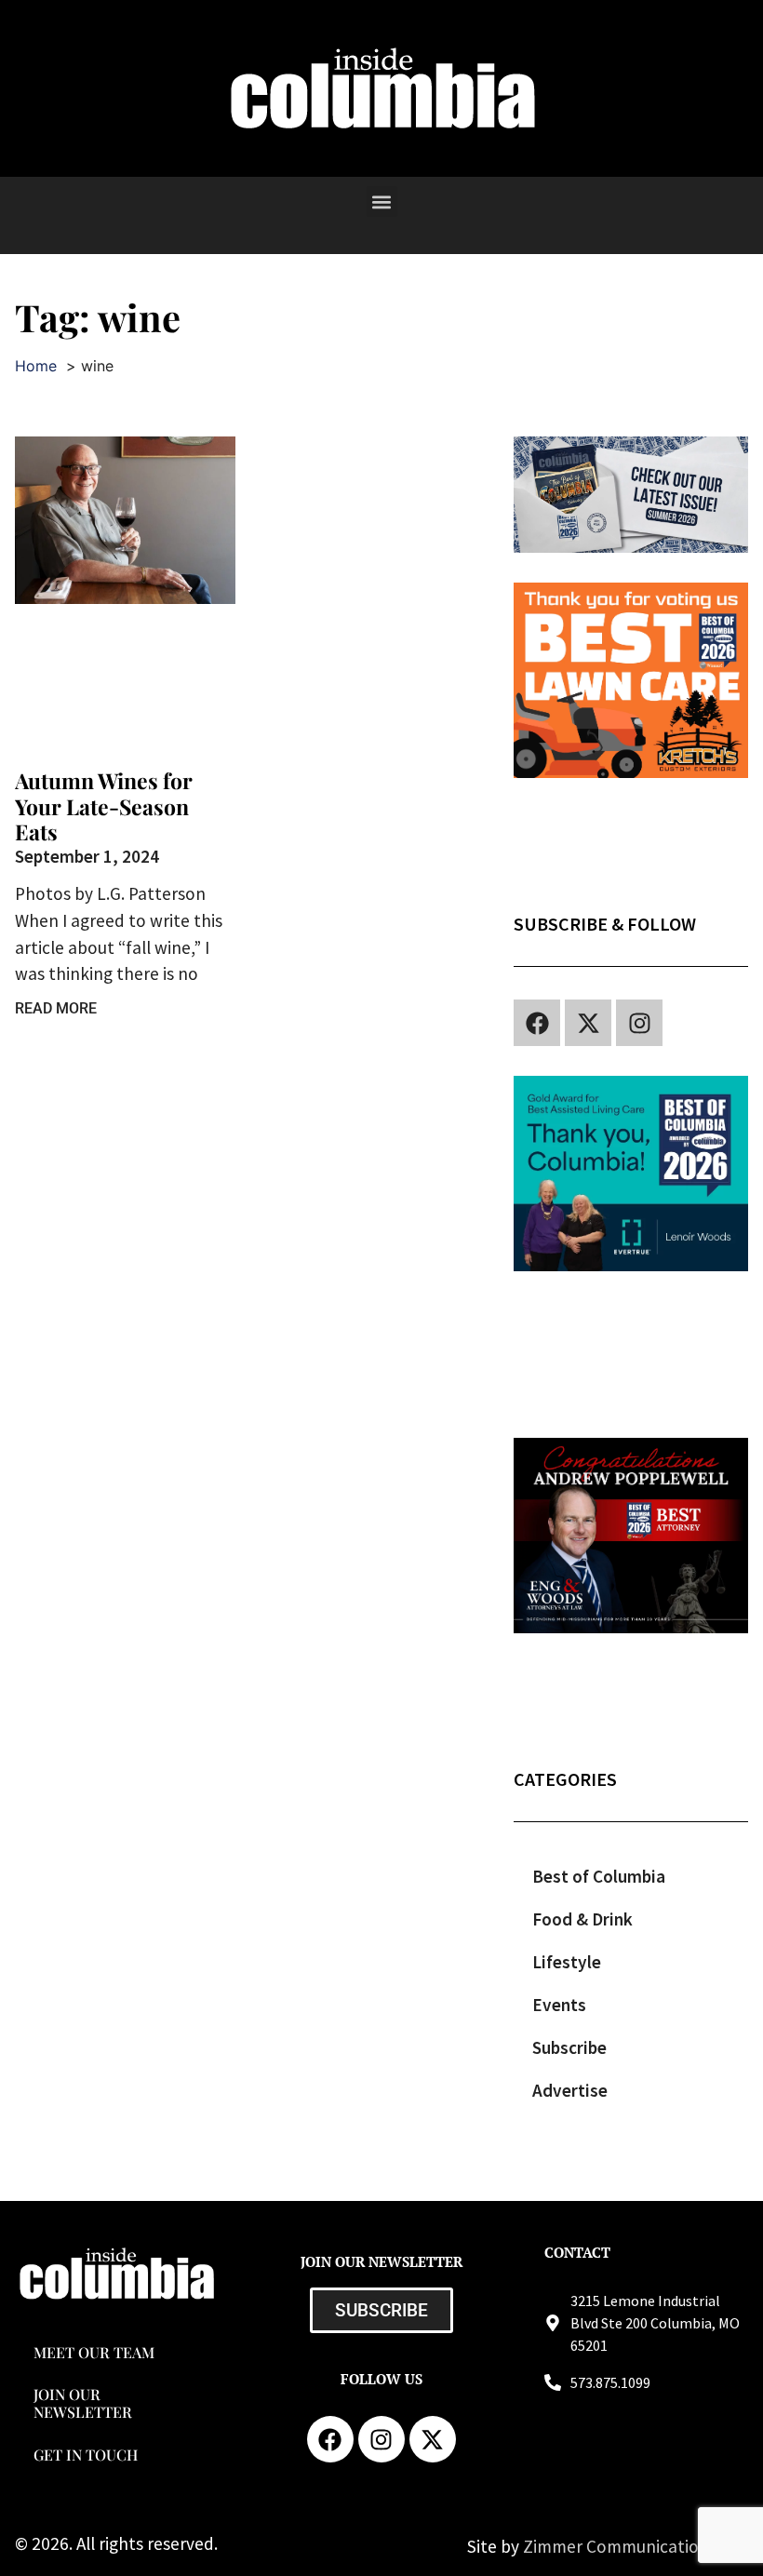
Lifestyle (567, 1962)
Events (559, 2005)
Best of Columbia (599, 1876)
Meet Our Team (94, 2352)
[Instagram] (639, 1023)
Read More (56, 1008)
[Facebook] (537, 1023)
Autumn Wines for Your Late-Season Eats (104, 806)
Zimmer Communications (622, 2546)
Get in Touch (86, 2455)
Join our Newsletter (83, 2403)
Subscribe (569, 2047)
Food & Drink (582, 1919)
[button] (382, 201)
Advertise (570, 2090)
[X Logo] (588, 1023)
